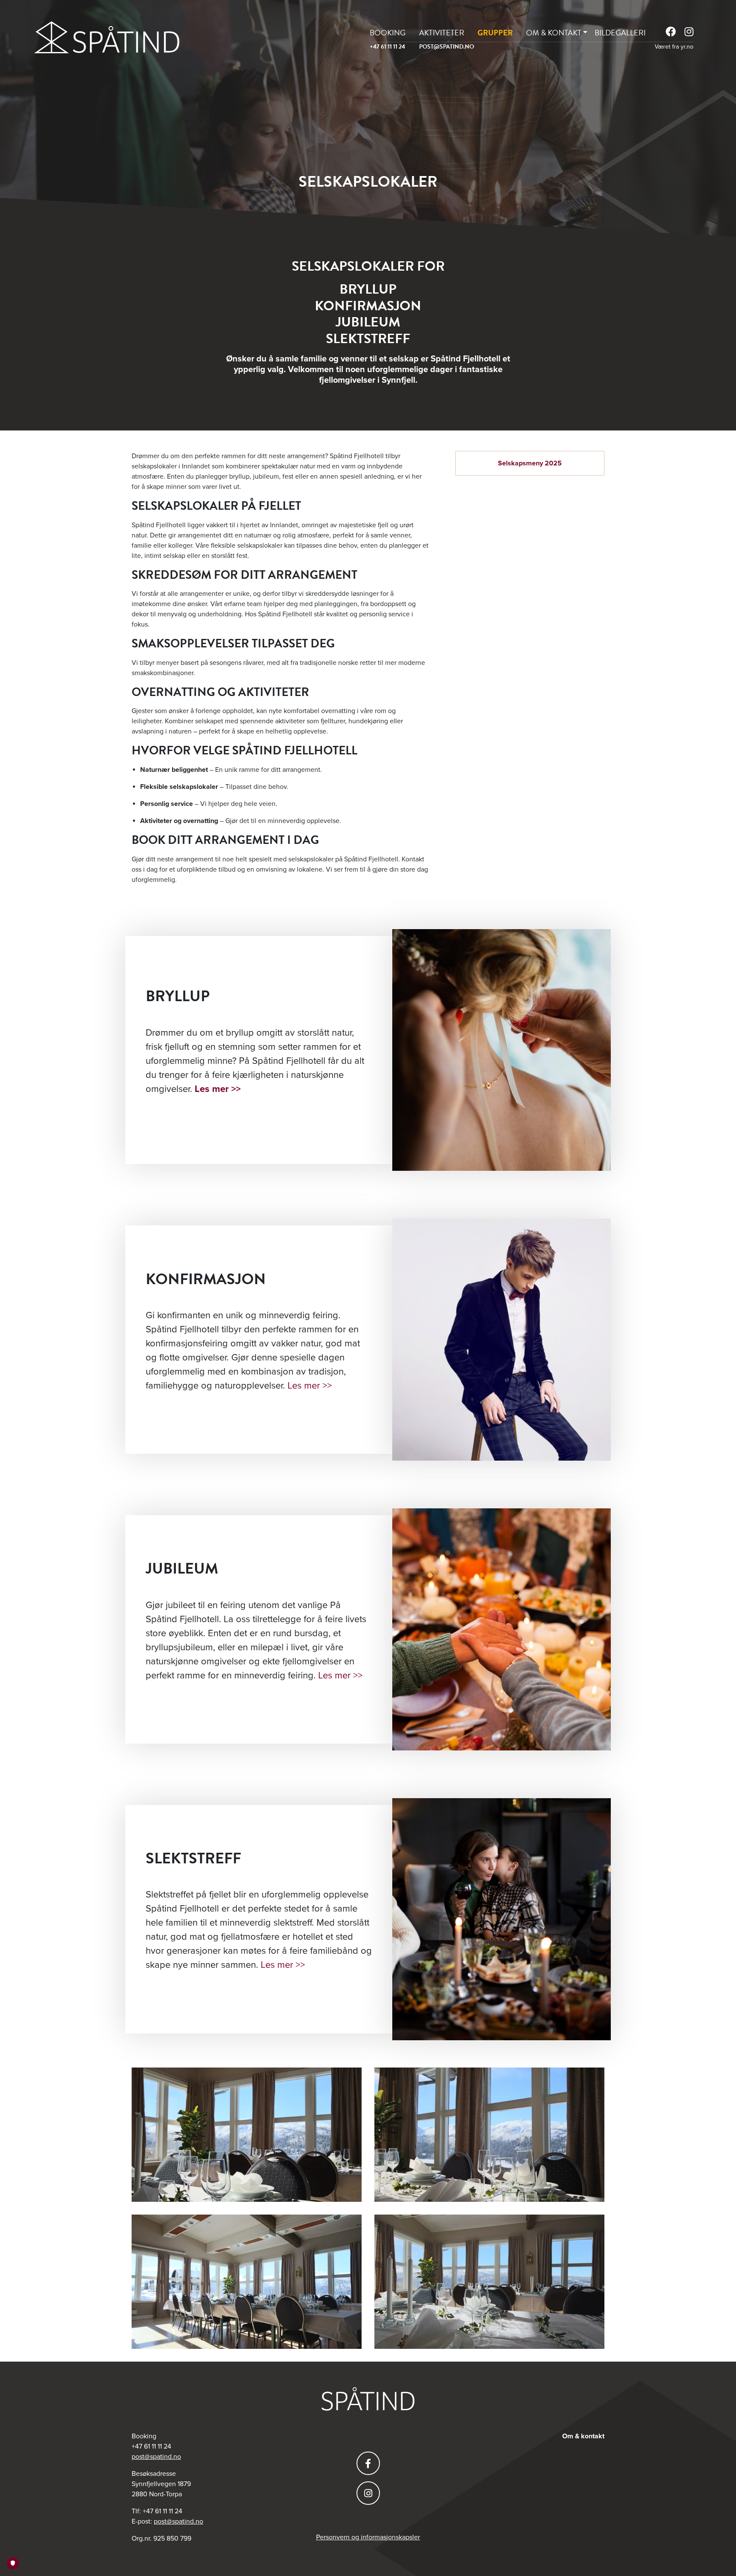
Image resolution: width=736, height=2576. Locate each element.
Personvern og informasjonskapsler (368, 2537)
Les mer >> (310, 1386)
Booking (388, 33)
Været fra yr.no (674, 47)
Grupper (495, 33)
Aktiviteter (442, 33)
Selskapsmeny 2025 (530, 463)
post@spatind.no (447, 47)
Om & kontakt (554, 33)
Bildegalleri (620, 33)
